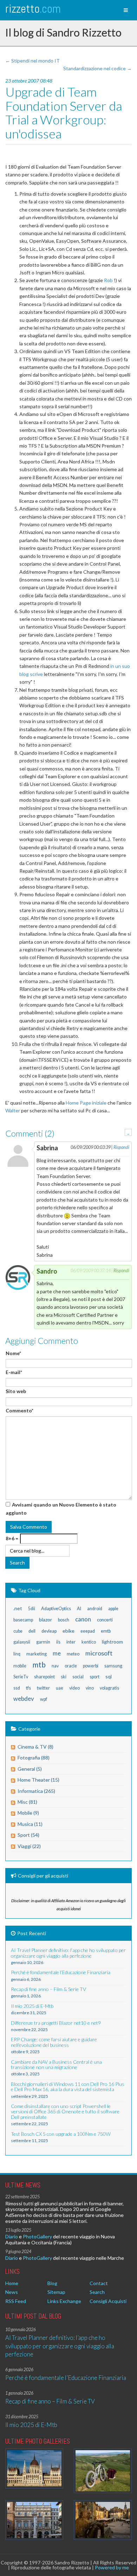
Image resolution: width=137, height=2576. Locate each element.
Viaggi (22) (29, 1846)
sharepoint (44, 1677)
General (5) (30, 1769)
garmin (43, 1642)
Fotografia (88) (34, 1758)
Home (12, 2283)
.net (18, 1608)
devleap (49, 1631)
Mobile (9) (28, 1813)
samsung (113, 1666)
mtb (39, 1664)
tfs (28, 1688)
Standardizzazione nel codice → (97, 68)
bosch (64, 1620)
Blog (52, 2283)
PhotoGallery (37, 2236)
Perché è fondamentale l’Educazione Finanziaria (66, 2378)
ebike (68, 1631)
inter (71, 1642)
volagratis (109, 1688)
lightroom (112, 1642)
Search (97, 2292)
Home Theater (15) (38, 1780)
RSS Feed (16, 2301)
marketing (37, 1654)
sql (109, 1676)
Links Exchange (64, 2301)
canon (83, 1619)
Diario (12, 2236)
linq (17, 1654)
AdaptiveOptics (56, 1609)
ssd (17, 1688)
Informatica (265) (36, 1791)
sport (94, 1677)
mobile (20, 1666)
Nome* (13, 1353)
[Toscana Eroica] (103, 2471)
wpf (44, 1699)
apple (113, 1609)
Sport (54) (28, 1835)
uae (60, 1688)
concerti (105, 1620)
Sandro (47, 1271)
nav (55, 1666)
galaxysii (22, 1642)
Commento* (19, 1410)
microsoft (99, 1653)
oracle (71, 1666)
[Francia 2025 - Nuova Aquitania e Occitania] (103, 2520)
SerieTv (21, 1677)
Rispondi (121, 1147)
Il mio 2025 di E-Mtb (31, 2425)
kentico (89, 1642)
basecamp (23, 1620)
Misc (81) (27, 1802)
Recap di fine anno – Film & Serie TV (50, 2401)
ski (64, 1677)
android (95, 1609)
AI (79, 1609)
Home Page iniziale (86, 1103)
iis (58, 1642)
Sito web (16, 1391)
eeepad (88, 1631)
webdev (24, 1699)
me (57, 1653)
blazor (45, 1619)
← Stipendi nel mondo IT (32, 61)
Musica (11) (30, 1824)
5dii (32, 1609)
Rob (108, 280)
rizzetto (33, 9)
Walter (13, 1110)
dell (32, 1631)
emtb (106, 1631)
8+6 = (12, 1538)
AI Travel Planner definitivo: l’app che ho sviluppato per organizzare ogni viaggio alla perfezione (60, 2346)
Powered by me (112, 2567)
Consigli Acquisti (108, 2301)
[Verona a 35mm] (34, 2520)
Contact (99, 2283)
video (74, 1688)
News (12, 2292)
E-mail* (14, 1372)
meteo (73, 1654)
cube (18, 1631)
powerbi (91, 1666)
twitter (43, 1688)
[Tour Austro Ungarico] (34, 2468)
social (78, 1677)
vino (90, 1688)
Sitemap (56, 2292)
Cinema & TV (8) (35, 1747)
